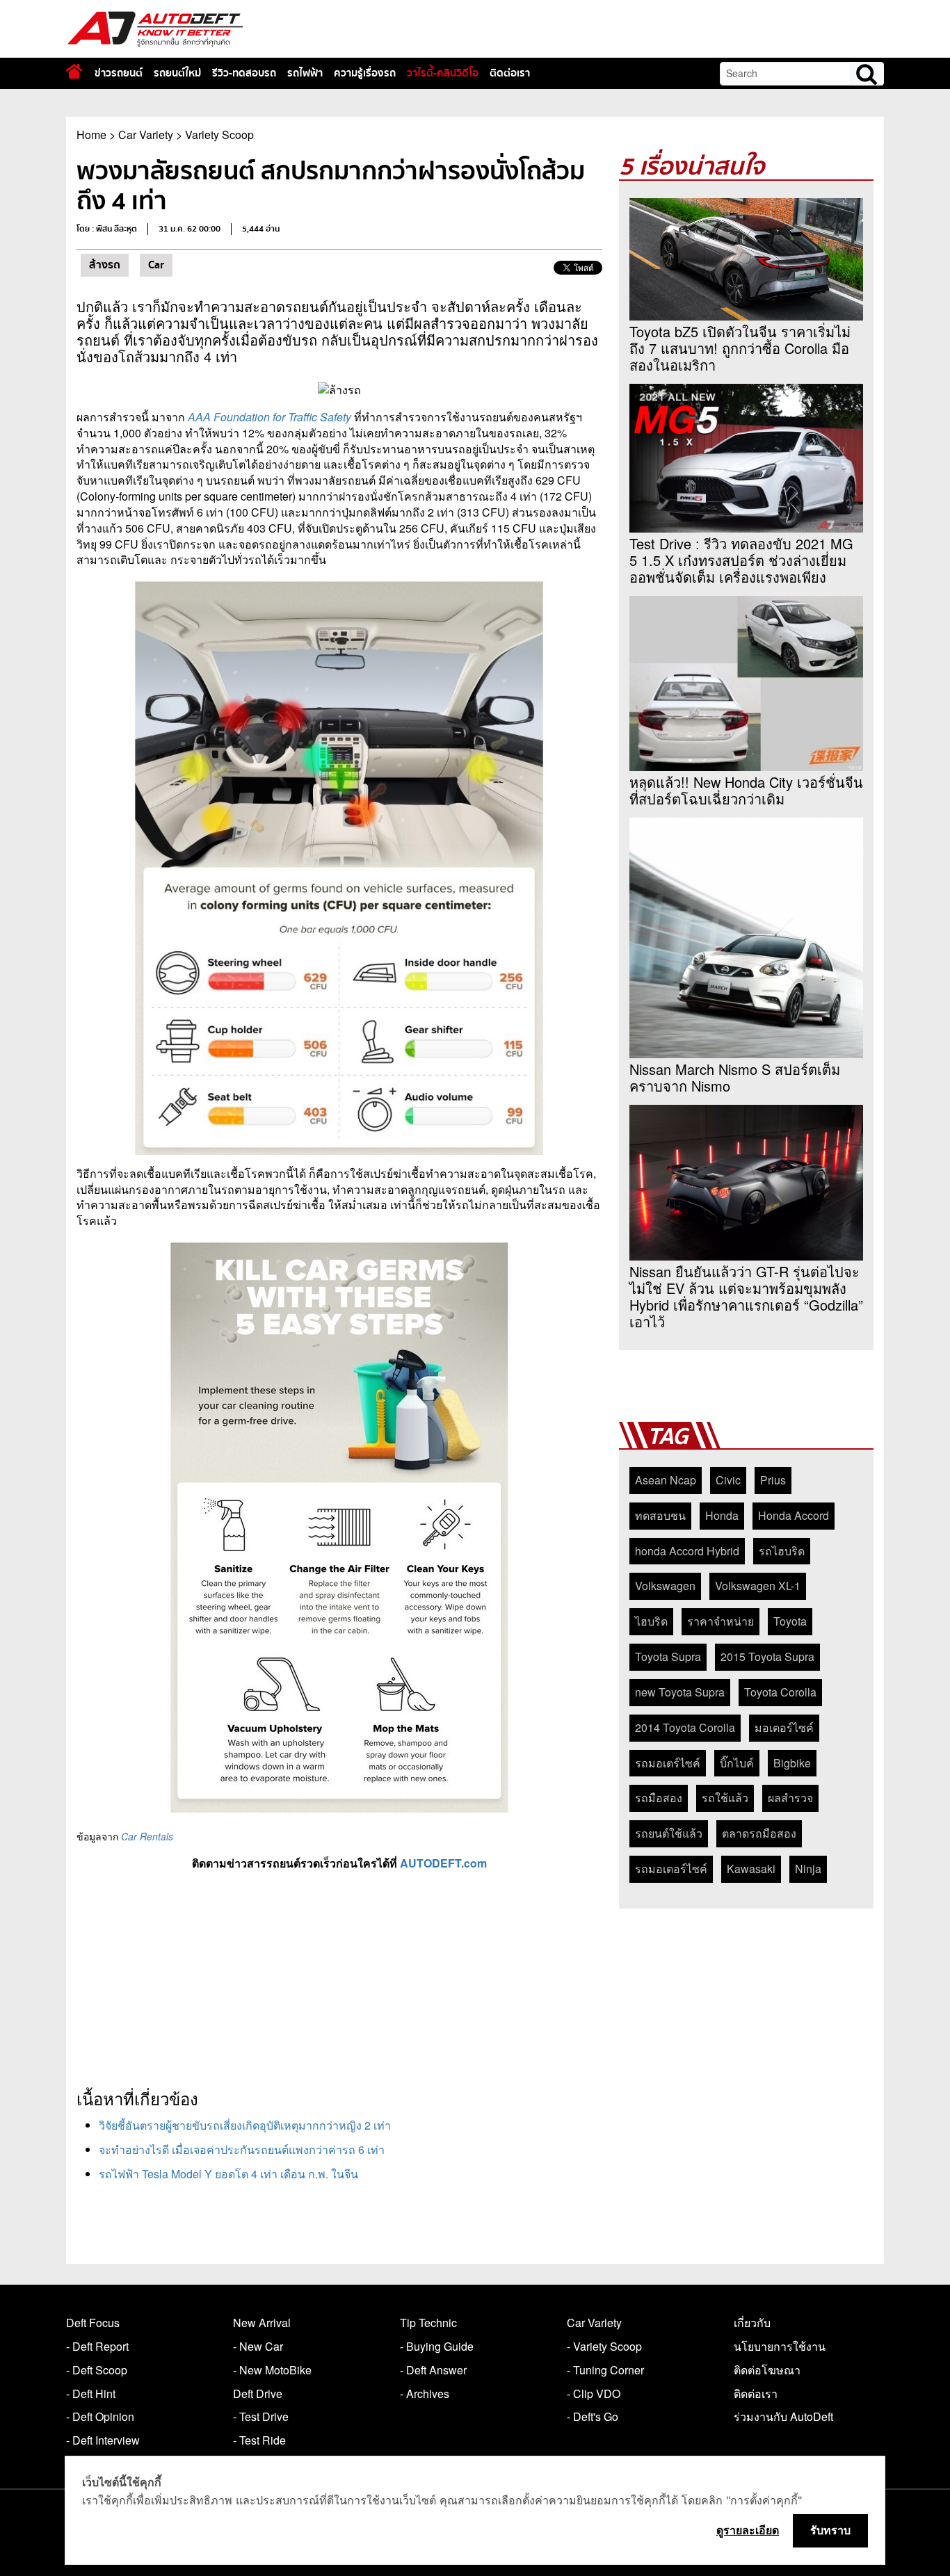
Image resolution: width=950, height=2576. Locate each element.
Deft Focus (93, 2323)
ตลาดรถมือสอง (759, 1833)
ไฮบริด (651, 1621)
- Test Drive (261, 2416)
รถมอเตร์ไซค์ (668, 1763)
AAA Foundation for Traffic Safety (269, 417)
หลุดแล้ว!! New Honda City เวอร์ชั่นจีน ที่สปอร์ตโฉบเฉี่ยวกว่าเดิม (746, 791)
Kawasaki (751, 1869)
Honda (722, 1515)
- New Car (258, 2346)
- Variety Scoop (604, 2346)
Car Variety (146, 135)
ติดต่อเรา (510, 73)
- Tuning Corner (605, 2370)
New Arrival (262, 2323)
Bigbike (792, 1763)
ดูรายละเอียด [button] (748, 2530)
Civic (728, 1480)
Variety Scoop (219, 135)
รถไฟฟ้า (305, 73)
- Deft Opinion (100, 2416)
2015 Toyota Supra (767, 1656)
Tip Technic (428, 2323)
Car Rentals (147, 1836)
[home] (74, 71)
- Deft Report (97, 2346)
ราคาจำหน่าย (720, 1621)
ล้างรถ (105, 265)
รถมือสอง (659, 1798)
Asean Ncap (666, 1480)
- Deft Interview (103, 2440)
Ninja (808, 1869)
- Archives (425, 2393)
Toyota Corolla (780, 1692)
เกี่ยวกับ (752, 2323)
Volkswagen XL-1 (758, 1586)
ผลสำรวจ (790, 1798)
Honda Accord (794, 1515)
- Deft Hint (91, 2393)
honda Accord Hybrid (687, 1551)
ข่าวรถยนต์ (119, 73)
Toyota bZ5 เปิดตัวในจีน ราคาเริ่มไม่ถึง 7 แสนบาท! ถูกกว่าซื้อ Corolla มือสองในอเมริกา (740, 348)
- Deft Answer (433, 2370)
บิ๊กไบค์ (737, 1763)
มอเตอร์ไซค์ (784, 1727)
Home (91, 135)
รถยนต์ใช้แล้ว (669, 1833)
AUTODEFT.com (443, 1863)
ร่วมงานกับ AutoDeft (783, 2416)
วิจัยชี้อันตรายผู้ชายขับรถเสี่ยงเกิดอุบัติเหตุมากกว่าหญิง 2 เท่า (245, 2125)
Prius (773, 1480)
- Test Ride (259, 2440)
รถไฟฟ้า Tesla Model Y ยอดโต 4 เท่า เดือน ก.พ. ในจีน (228, 2174)
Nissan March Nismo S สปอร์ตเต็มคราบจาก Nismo (735, 1078)
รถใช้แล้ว (725, 1798)
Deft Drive (258, 2393)
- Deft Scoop (97, 2370)
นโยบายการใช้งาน (780, 2346)
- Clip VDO (594, 2393)
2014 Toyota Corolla (685, 1727)
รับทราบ (830, 2530)
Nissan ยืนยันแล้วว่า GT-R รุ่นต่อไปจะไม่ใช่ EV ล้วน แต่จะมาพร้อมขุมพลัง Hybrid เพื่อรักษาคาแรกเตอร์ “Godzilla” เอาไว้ (746, 1297)
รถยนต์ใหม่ (177, 73)
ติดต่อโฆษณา (767, 2370)
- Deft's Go (593, 2416)
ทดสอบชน (660, 1515)
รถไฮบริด (782, 1551)
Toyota (790, 1621)
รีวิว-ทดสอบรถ (244, 73)
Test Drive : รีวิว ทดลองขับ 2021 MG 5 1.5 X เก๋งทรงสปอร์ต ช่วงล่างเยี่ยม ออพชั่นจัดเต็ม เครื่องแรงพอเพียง (741, 560)
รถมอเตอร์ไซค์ (671, 1869)
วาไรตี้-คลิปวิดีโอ (443, 73)
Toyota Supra (668, 1656)
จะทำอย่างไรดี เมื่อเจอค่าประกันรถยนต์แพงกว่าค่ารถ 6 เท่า (242, 2149)
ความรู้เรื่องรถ (365, 73)
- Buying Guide (437, 2346)
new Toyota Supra (680, 1692)
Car (156, 265)
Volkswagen (665, 1586)
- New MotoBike (272, 2370)
